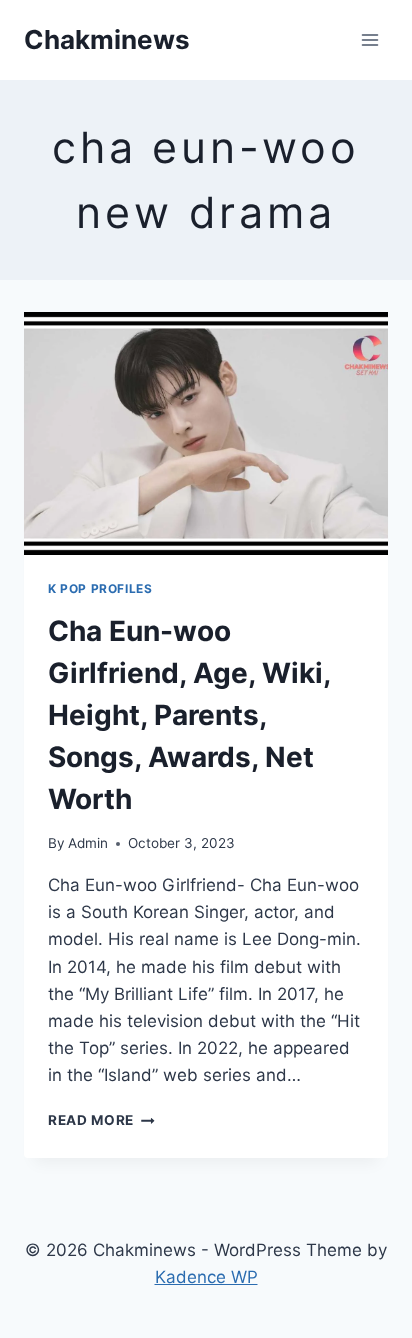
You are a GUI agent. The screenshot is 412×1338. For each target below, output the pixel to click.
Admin (88, 843)
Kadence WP (206, 1277)
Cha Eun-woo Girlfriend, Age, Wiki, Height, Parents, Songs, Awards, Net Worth (189, 715)
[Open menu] (369, 39)
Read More (101, 1120)
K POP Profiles (100, 588)
